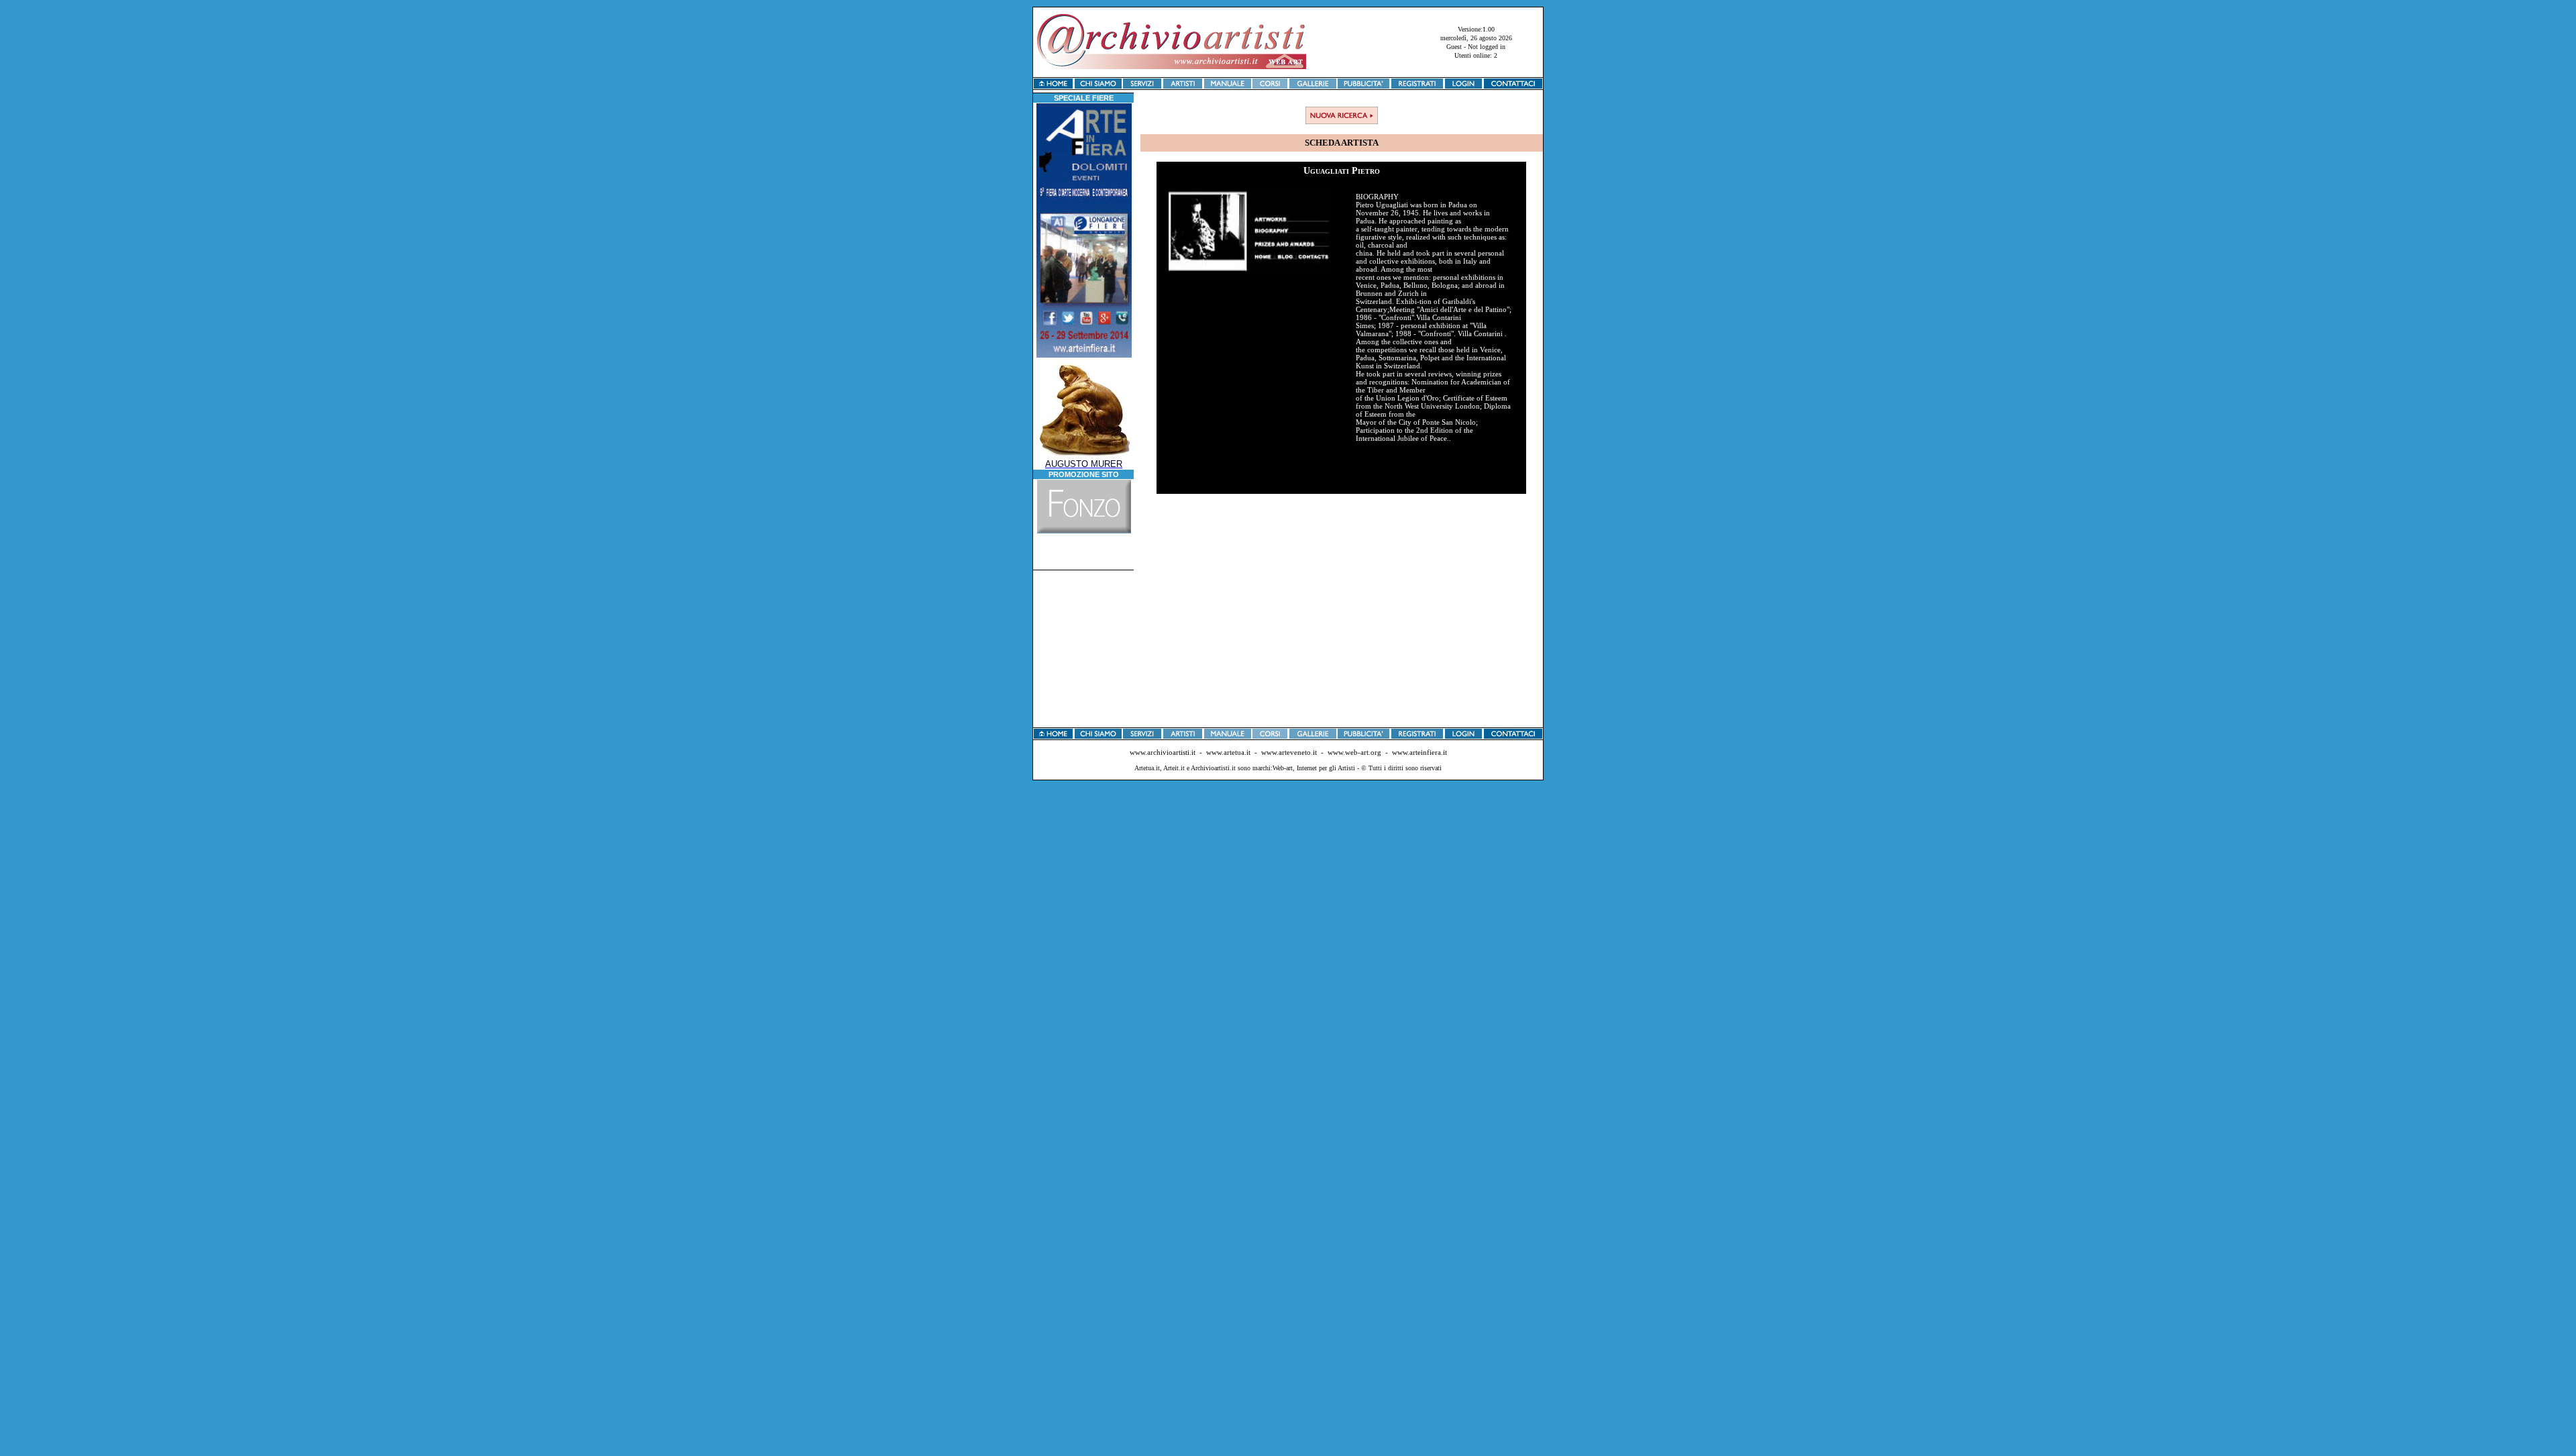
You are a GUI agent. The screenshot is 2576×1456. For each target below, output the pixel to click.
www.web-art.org (1354, 752)
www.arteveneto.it (1289, 752)
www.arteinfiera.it (1419, 752)
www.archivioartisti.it (1163, 752)
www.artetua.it (1228, 752)
